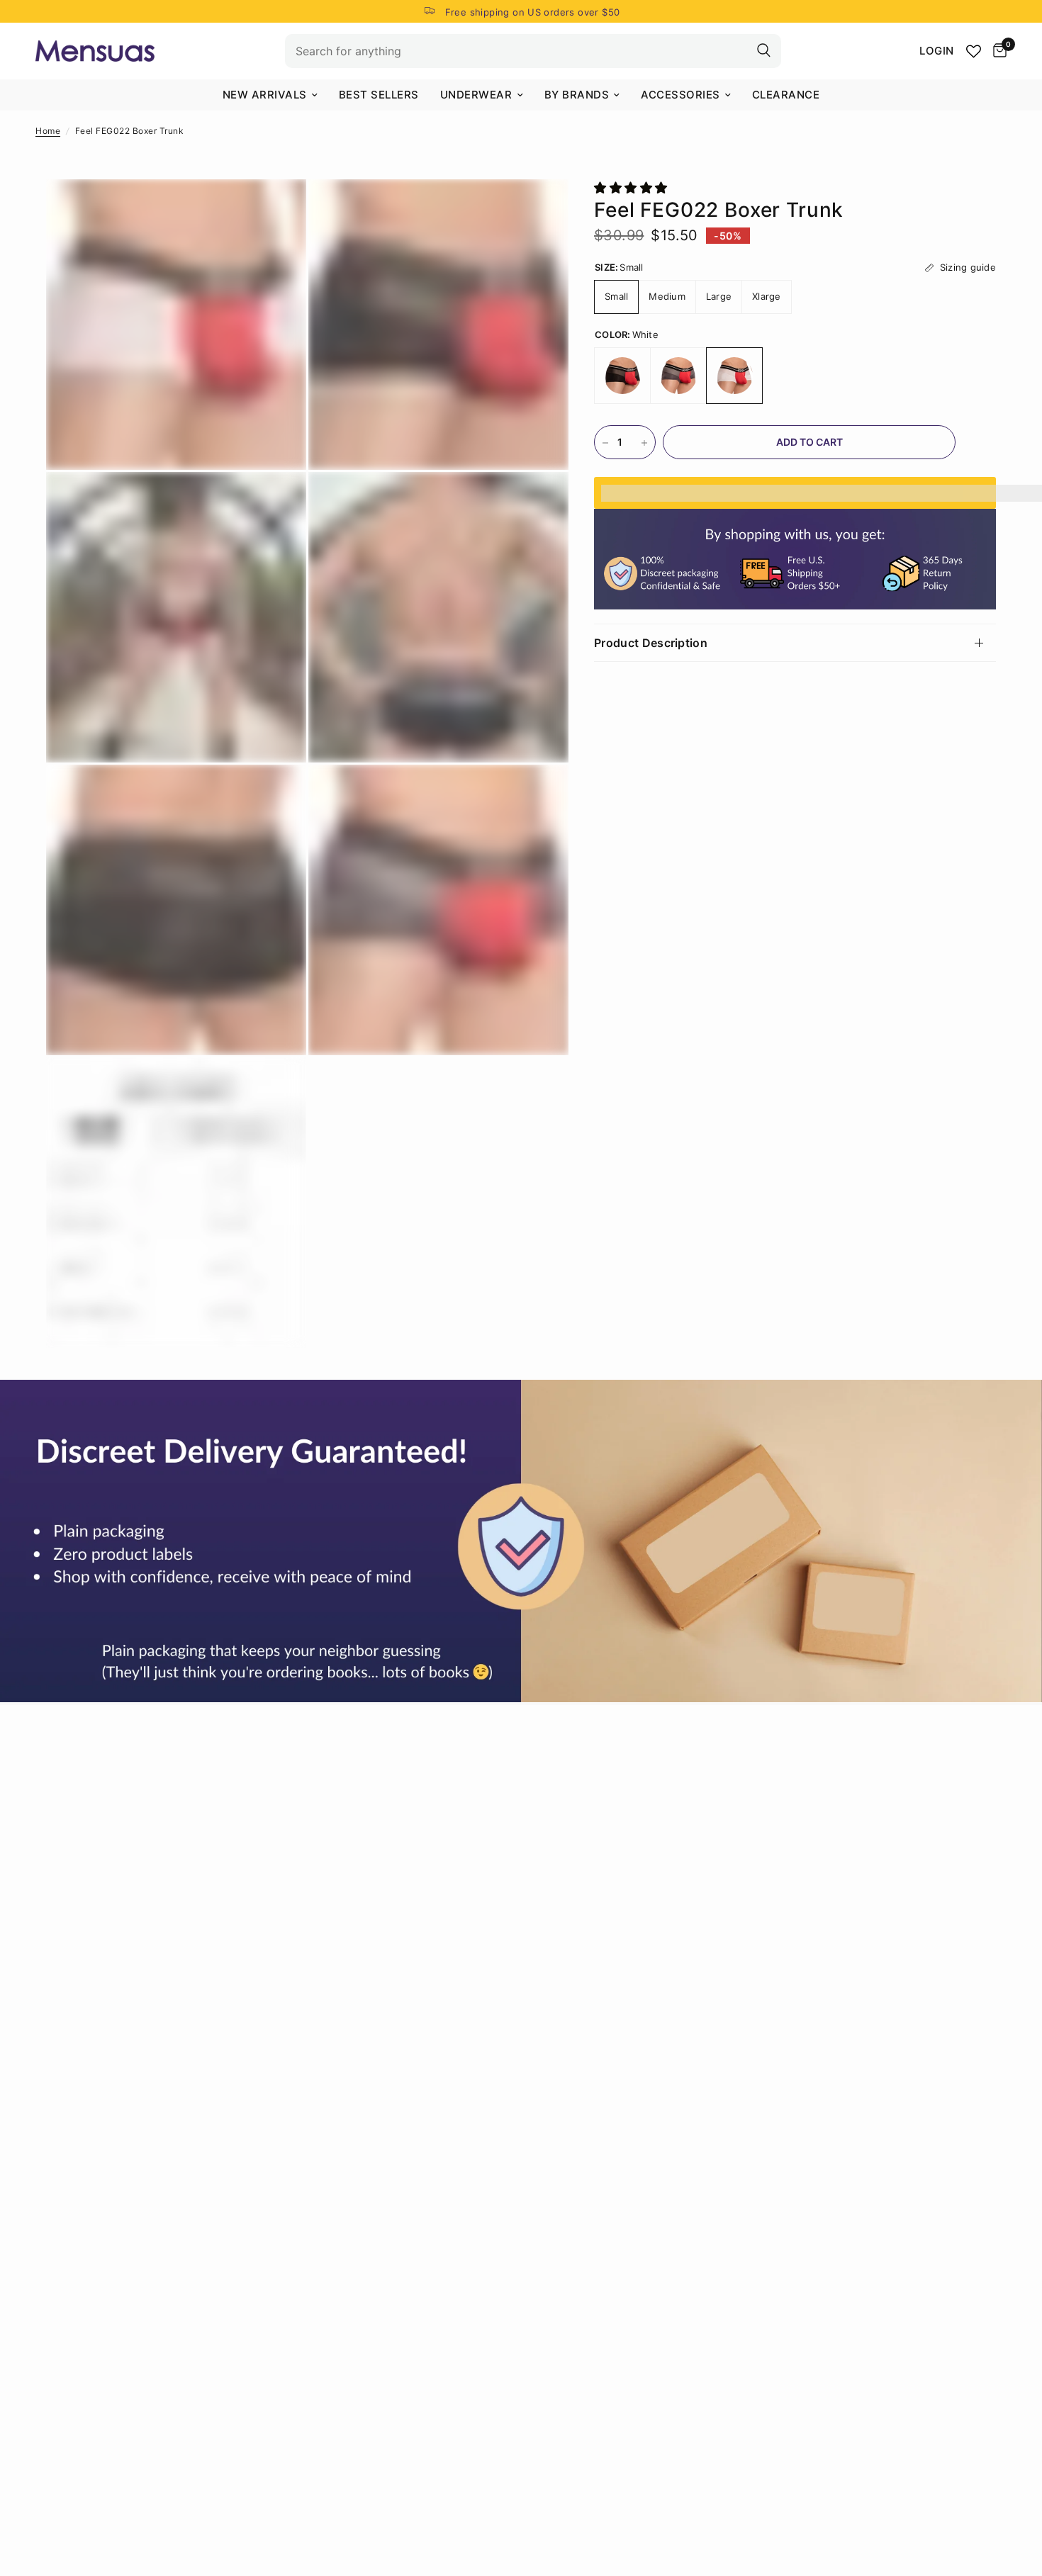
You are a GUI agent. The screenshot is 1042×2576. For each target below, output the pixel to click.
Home (48, 131)
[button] (633, 188)
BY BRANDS (577, 95)
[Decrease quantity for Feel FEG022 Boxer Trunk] (605, 443)
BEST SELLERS (379, 95)
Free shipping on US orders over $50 (533, 12)
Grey (678, 376)
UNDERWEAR (476, 95)
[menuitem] (270, 95)
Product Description (651, 643)
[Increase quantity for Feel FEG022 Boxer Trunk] (644, 443)
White (734, 376)
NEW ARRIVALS (265, 95)
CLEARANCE (786, 95)
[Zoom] (276, 209)
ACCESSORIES (680, 95)
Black (622, 376)
